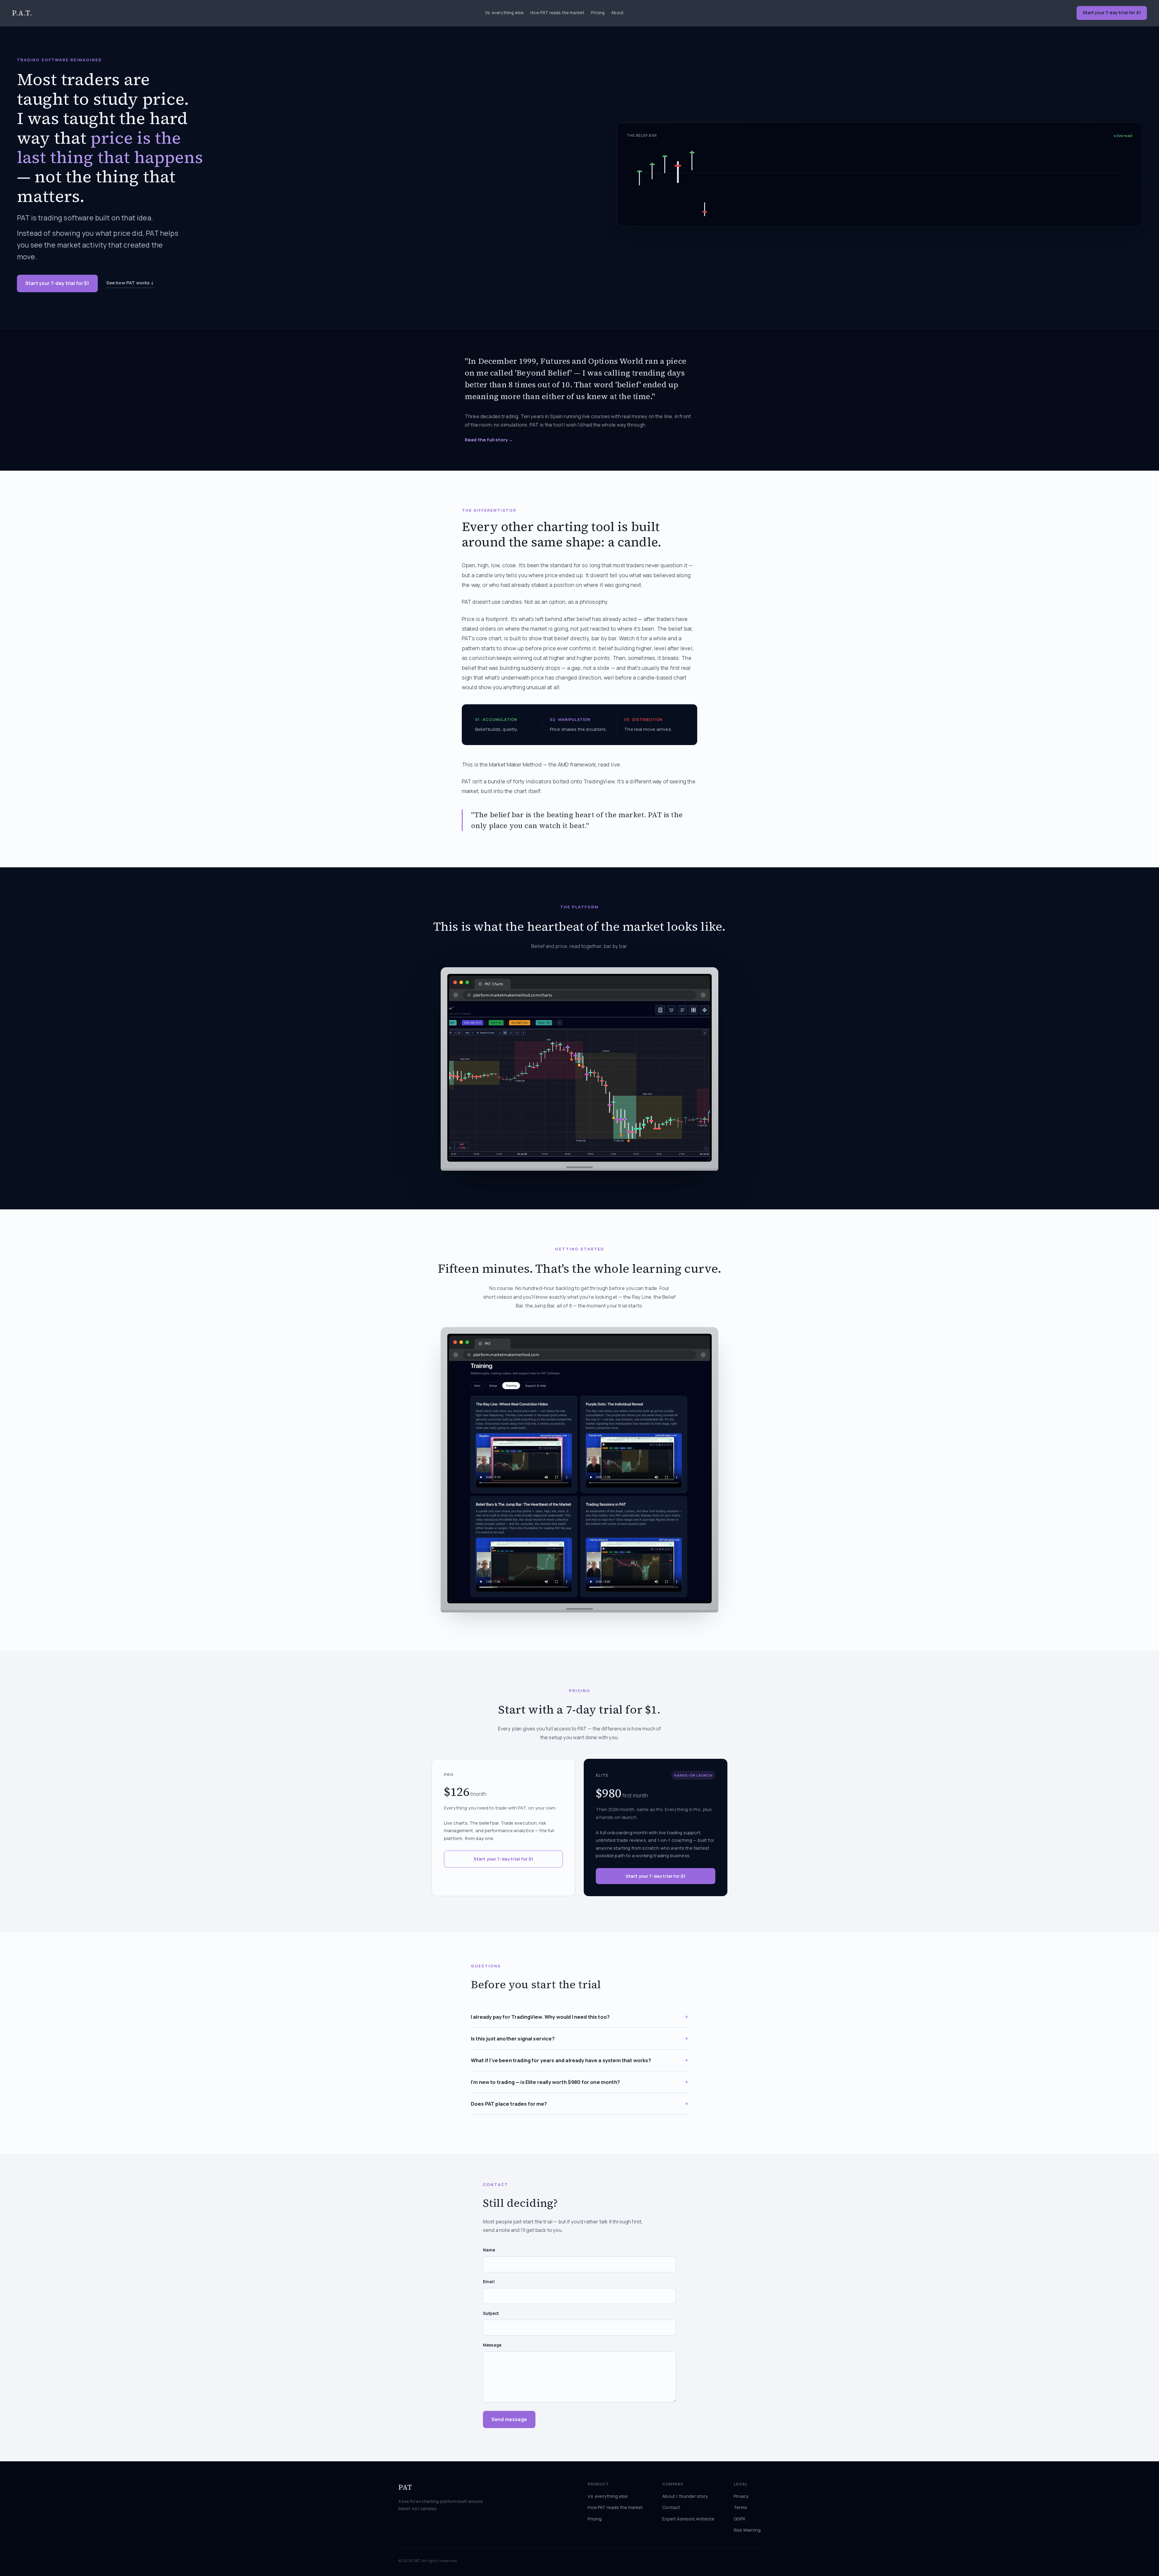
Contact (671, 2507)
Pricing (598, 13)
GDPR (739, 2519)
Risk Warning (747, 2530)
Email (489, 2282)
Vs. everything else (504, 13)
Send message (509, 2419)
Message (492, 2345)
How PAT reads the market (557, 13)
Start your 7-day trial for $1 (57, 283)
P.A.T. (22, 13)
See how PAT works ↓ (130, 283)
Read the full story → (489, 440)
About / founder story (685, 2496)
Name (489, 2250)
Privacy (741, 2496)
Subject (491, 2313)
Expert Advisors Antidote (688, 2519)
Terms (740, 2507)
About (617, 13)
